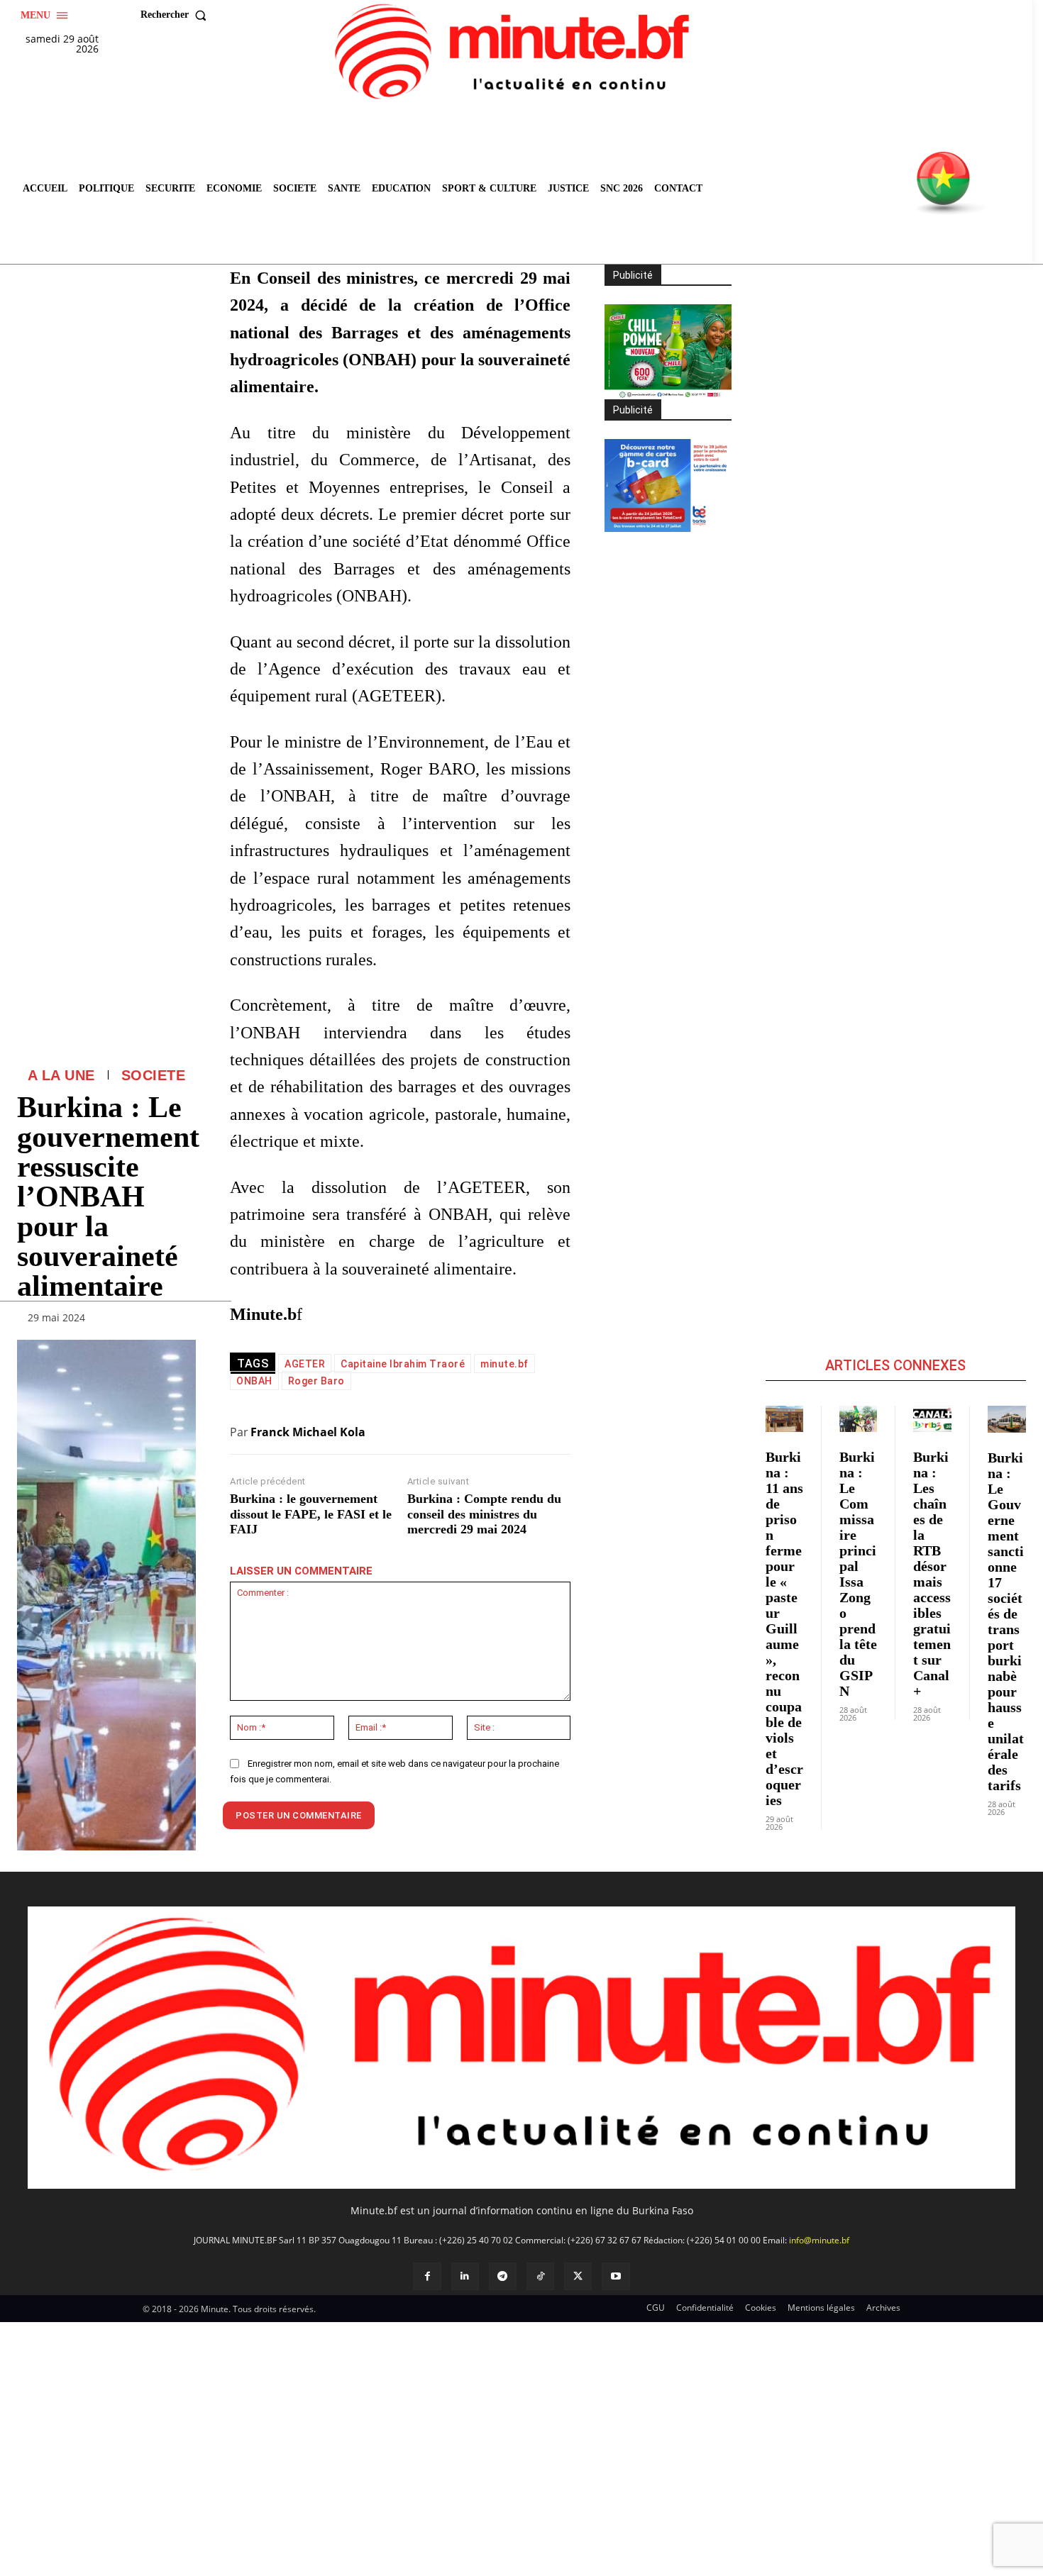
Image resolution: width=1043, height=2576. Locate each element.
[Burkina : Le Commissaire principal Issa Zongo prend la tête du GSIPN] (858, 1419)
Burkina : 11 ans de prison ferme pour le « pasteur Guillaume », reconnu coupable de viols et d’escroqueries (784, 1628)
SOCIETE (154, 1075)
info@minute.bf (819, 2240)
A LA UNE (61, 1075)
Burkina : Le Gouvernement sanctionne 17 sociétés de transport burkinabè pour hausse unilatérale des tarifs (1006, 1621)
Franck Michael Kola (308, 1432)
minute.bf (504, 1364)
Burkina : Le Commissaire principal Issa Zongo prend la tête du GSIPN (858, 1574)
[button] (177, 15)
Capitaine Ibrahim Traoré (403, 1364)
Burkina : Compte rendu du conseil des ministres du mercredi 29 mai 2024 (484, 1514)
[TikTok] (540, 2276)
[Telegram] (503, 2276)
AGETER (305, 1364)
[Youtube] (616, 2276)
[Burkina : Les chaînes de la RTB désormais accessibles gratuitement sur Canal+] (932, 1419)
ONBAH (254, 1381)
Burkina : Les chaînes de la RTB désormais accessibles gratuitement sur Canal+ (932, 1574)
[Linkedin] (465, 2276)
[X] (578, 2276)
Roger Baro (316, 1381)
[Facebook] (427, 2276)
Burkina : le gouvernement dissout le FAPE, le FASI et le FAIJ (311, 1514)
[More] (181, 1321)
